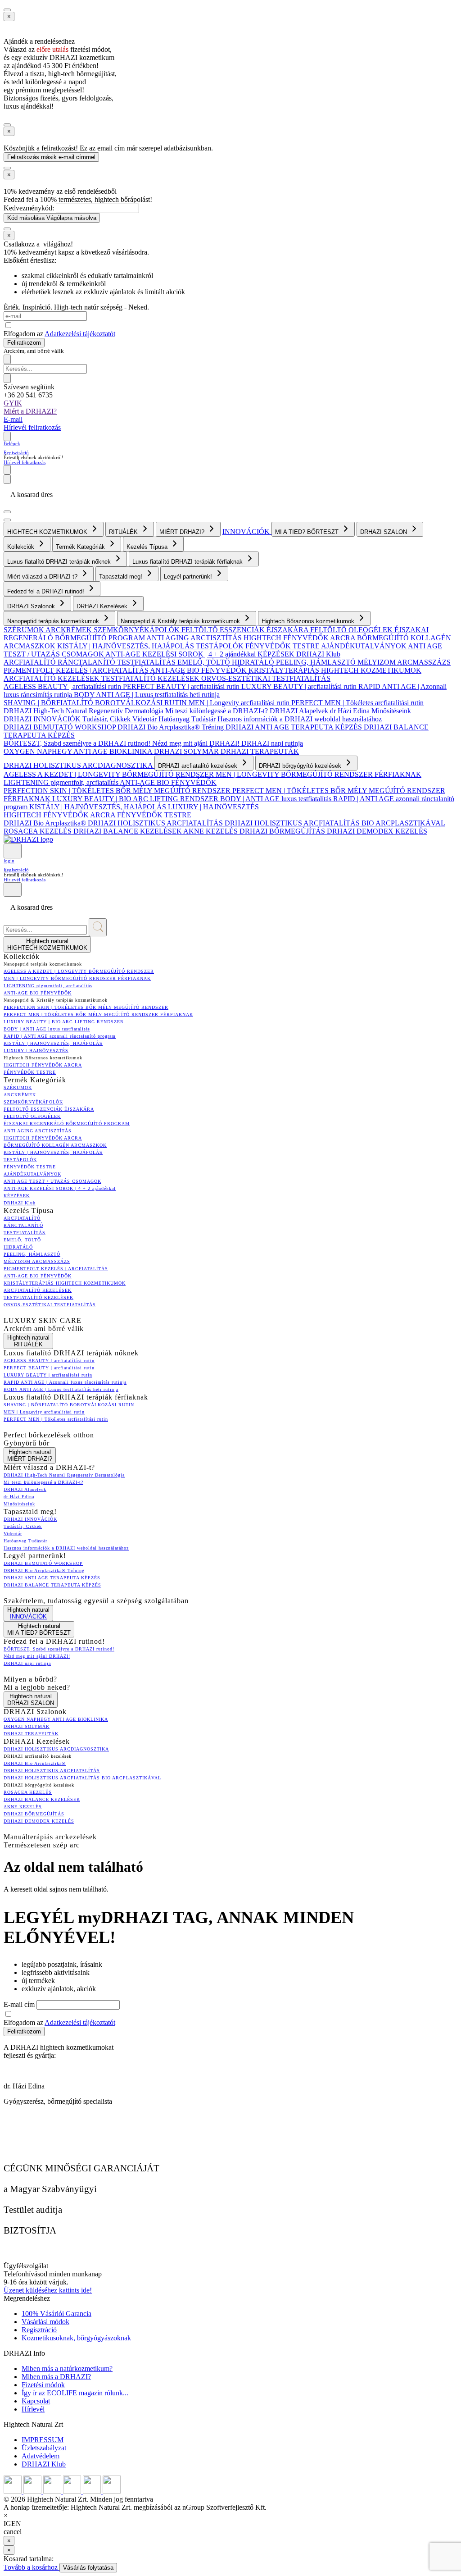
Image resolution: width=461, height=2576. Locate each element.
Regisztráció (16, 452)
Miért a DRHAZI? (30, 411)
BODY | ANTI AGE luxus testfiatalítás (277, 799)
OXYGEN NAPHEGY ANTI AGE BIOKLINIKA (79, 751)
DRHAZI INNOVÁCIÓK (43, 719)
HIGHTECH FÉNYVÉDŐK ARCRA (300, 638)
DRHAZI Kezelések (103, 606)
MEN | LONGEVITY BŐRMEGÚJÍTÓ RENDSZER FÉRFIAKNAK (319, 774)
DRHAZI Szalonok (32, 606)
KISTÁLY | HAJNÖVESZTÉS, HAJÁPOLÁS (127, 646)
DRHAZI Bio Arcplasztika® (46, 823)
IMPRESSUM (43, 2440)
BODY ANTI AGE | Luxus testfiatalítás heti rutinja (147, 695)
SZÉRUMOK (25, 630)
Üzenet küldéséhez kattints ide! (48, 2290)
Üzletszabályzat (44, 2448)
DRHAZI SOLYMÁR (187, 751)
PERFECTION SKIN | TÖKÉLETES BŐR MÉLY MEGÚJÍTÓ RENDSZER (118, 791)
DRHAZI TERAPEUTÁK (260, 751)
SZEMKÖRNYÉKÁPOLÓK (138, 630)
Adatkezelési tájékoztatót (80, 334)
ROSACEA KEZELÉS (38, 831)
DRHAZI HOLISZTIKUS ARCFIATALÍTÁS (156, 823)
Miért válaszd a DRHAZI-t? (43, 577)
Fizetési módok (43, 2385)
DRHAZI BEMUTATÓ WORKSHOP (61, 727)
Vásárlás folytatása (88, 2568)
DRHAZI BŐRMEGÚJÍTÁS (283, 831)
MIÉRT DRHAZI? (183, 532)
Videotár (145, 719)
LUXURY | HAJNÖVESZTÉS (213, 807)
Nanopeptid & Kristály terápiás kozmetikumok (181, 621)
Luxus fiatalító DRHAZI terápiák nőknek (60, 562)
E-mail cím (20, 2004)
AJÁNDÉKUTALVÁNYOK (364, 646)
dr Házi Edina (351, 711)
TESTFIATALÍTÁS (147, 662)
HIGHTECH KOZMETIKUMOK (48, 532)
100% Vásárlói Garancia (56, 2314)
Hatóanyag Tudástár (188, 719)
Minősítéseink (391, 711)
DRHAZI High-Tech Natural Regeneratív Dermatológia (84, 711)
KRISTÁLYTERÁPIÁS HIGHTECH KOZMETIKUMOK (335, 670)
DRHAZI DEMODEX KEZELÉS (377, 831)
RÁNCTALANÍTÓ (87, 662)
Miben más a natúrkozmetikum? (67, 2369)
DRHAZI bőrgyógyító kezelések (301, 766)
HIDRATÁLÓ (254, 662)
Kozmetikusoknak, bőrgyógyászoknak (76, 2338)
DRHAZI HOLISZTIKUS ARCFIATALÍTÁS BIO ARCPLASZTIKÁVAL (335, 823)
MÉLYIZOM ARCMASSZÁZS (404, 662)
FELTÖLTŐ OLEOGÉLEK (352, 630)
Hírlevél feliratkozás (32, 427)
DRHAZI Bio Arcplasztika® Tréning (172, 727)
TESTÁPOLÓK (221, 646)
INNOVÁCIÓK (247, 531)
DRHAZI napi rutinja (272, 743)
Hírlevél (33, 2409)
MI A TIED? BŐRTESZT (308, 532)
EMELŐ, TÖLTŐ (205, 662)
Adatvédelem (41, 2456)
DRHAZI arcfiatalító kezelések (199, 766)
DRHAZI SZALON (384, 532)
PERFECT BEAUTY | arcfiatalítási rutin (182, 686)
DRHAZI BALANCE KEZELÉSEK (128, 831)
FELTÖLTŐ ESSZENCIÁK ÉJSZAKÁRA (246, 630)
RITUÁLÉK (124, 532)
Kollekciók (22, 547)
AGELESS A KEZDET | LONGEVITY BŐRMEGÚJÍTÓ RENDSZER (110, 774)
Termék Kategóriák (81, 547)
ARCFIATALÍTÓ (31, 662)
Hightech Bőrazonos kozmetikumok (309, 621)
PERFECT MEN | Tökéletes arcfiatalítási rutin (357, 703)
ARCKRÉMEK (70, 630)
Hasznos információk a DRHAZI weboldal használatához (300, 719)
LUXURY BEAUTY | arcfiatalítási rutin (300, 686)
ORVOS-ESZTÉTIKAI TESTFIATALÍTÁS (266, 678)
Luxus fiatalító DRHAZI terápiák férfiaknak (188, 562)
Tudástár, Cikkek (107, 719)
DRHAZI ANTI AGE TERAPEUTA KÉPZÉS (295, 727)
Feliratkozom (24, 343)
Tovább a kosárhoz (32, 2567)
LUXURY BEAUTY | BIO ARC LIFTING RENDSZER (136, 799)
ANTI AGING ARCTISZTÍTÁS (195, 638)
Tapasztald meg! (122, 577)
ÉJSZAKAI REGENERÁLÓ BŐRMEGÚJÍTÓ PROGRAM (67, 1124)
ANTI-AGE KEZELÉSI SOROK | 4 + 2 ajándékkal (181, 654)
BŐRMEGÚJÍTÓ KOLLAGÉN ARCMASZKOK (55, 1145)
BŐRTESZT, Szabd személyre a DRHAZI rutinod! (78, 743)
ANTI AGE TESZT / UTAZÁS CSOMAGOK (52, 1181)
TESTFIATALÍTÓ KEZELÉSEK (151, 678)
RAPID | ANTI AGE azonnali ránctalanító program (60, 1036)
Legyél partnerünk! (189, 577)
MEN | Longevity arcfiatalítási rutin (240, 703)
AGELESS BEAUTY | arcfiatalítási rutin (63, 686)
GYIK (13, 403)
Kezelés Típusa (148, 547)
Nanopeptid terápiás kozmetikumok (54, 621)
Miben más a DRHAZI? (56, 2377)
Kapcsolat (36, 2401)
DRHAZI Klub (318, 654)
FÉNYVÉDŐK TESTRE (283, 646)
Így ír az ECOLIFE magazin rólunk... (75, 2393)
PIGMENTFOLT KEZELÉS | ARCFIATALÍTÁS (77, 670)
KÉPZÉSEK (277, 654)
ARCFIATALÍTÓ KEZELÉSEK (52, 678)
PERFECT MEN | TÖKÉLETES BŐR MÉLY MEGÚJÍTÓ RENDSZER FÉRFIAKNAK (98, 1014)
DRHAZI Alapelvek (300, 711)
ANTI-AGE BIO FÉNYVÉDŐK (199, 670)
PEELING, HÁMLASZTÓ (317, 662)
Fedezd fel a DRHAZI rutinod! (47, 591)
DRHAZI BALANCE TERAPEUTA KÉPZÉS (52, 1585)
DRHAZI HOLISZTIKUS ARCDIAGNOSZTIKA (79, 765)
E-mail (13, 419)
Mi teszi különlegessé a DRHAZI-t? (217, 711)
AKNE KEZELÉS (211, 831)
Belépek (12, 443)
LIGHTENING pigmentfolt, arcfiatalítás (62, 782)
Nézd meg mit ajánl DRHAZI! (197, 743)
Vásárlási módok (45, 2322)
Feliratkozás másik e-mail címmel (51, 157)
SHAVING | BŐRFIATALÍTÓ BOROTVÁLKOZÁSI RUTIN (96, 703)
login (9, 861)
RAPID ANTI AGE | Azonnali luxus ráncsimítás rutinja (65, 1382)
